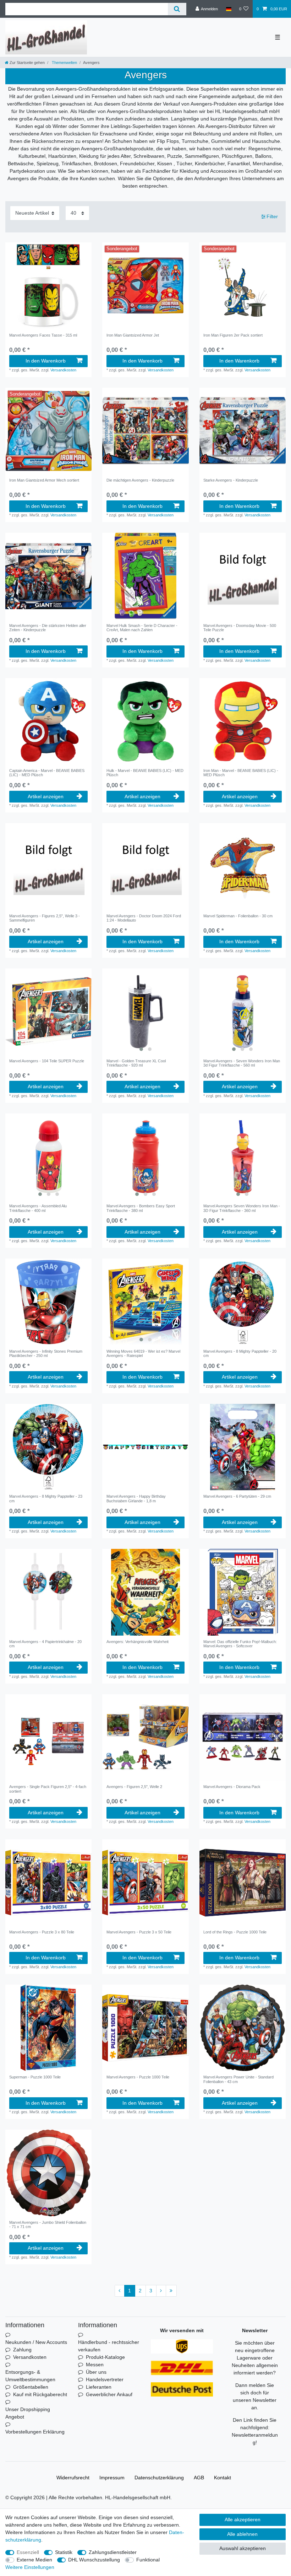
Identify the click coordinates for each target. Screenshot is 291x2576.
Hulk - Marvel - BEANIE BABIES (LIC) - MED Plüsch (145, 773)
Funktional (148, 2560)
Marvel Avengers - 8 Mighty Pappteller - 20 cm (240, 1353)
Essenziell (28, 2552)
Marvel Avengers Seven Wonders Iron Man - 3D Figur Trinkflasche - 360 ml (242, 1208)
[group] (48, 431)
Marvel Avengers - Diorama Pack (232, 1787)
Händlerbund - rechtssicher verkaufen (109, 2346)
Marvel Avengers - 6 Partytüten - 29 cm (237, 1496)
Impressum (112, 2478)
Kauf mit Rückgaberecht (40, 2394)
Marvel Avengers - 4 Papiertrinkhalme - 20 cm (45, 1644)
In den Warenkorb (46, 361)
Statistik (64, 2552)
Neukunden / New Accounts (36, 2342)
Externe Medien (34, 2560)
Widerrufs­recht (73, 2478)
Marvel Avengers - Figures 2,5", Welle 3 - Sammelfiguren (45, 918)
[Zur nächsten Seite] (161, 2291)
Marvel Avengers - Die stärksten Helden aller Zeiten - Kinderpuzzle (48, 628)
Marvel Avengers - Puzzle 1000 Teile (138, 2077)
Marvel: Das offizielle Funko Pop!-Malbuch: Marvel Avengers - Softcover (240, 1644)
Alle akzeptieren (243, 2519)
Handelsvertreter (105, 2379)
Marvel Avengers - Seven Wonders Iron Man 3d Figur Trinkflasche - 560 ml (242, 1063)
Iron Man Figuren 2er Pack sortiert (233, 335)
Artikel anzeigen (46, 796)
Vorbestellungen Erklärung (35, 2432)
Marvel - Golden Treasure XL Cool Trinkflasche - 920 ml (136, 1063)
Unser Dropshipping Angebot (28, 2413)
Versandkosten (63, 370)
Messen (95, 2365)
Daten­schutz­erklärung (159, 2478)
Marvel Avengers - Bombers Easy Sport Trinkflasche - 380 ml (141, 1208)
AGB (199, 2478)
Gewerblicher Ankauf (109, 2394)
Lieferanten (99, 2387)
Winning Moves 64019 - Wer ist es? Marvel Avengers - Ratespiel (143, 1353)
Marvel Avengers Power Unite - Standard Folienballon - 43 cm (238, 2079)
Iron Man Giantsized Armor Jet (133, 335)
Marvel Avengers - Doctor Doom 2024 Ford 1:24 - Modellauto (144, 918)
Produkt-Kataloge (105, 2357)
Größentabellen (31, 2387)
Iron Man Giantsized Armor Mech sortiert (44, 480)
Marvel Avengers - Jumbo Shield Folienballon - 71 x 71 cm (48, 2225)
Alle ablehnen (242, 2534)
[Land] (228, 9)
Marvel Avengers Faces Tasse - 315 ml (43, 335)
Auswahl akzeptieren (243, 2548)
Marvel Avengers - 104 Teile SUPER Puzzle (47, 1061)
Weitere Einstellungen (30, 2567)
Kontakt (223, 2478)
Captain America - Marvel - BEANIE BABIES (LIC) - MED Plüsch (47, 773)
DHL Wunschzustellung (94, 2560)
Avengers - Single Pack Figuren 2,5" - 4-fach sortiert (48, 1789)
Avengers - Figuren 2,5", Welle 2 (134, 1787)
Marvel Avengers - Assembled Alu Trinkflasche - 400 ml (38, 1208)
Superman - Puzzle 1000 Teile (35, 2077)
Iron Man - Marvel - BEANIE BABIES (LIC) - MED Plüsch (241, 773)
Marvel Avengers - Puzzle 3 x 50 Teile (139, 1932)
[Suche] (177, 9)
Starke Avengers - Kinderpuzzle (231, 480)
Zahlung (22, 2350)
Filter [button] (272, 216)
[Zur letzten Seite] (171, 2291)
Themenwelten (64, 63)
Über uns (96, 2372)
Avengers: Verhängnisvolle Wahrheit (138, 1642)
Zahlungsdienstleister (113, 2552)
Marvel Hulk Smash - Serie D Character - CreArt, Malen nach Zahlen (142, 628)
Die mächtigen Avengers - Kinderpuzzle (140, 480)
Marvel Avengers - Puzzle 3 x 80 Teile (42, 1932)
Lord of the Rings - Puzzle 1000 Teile (235, 1932)
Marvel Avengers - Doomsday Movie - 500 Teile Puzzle (240, 628)
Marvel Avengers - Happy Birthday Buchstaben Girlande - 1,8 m (136, 1498)
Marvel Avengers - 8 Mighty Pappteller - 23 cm (46, 1498)
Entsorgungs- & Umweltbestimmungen (30, 2376)
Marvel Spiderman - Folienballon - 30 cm (238, 916)
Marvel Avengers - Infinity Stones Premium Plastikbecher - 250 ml (46, 1353)
